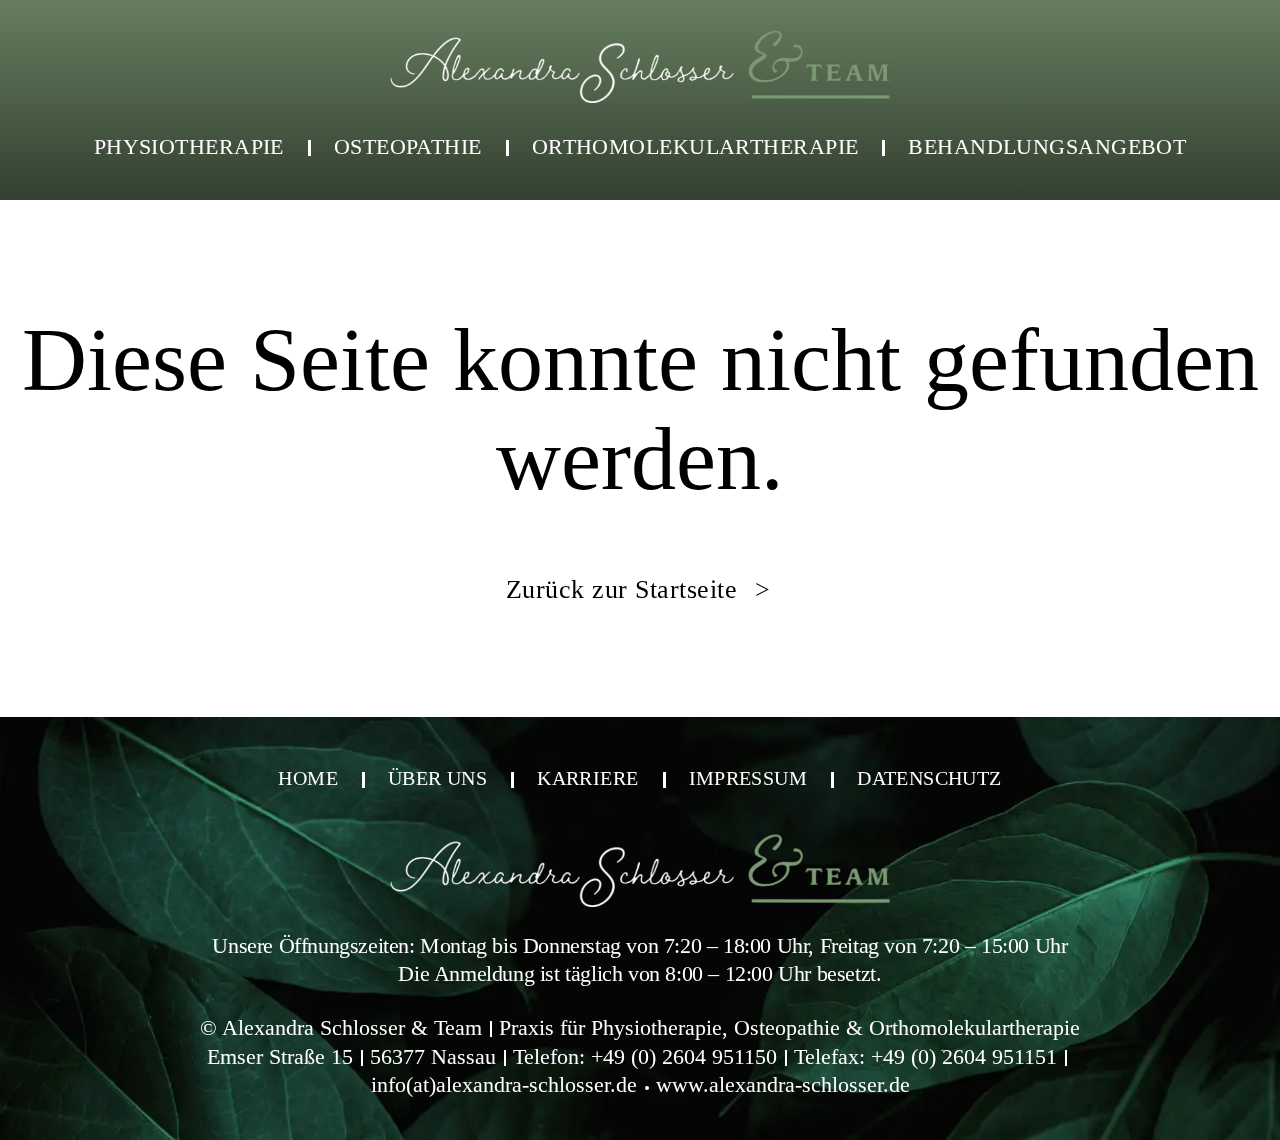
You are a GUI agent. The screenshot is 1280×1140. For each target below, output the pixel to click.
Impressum (748, 778)
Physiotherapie (189, 146)
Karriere (587, 778)
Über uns (437, 778)
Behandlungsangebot (1047, 146)
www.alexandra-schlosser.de (783, 1084)
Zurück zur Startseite (625, 589)
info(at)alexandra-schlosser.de (504, 1084)
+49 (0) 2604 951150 (684, 1056)
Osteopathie (408, 146)
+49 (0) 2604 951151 (964, 1056)
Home (308, 778)
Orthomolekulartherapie (695, 146)
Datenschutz (929, 778)
